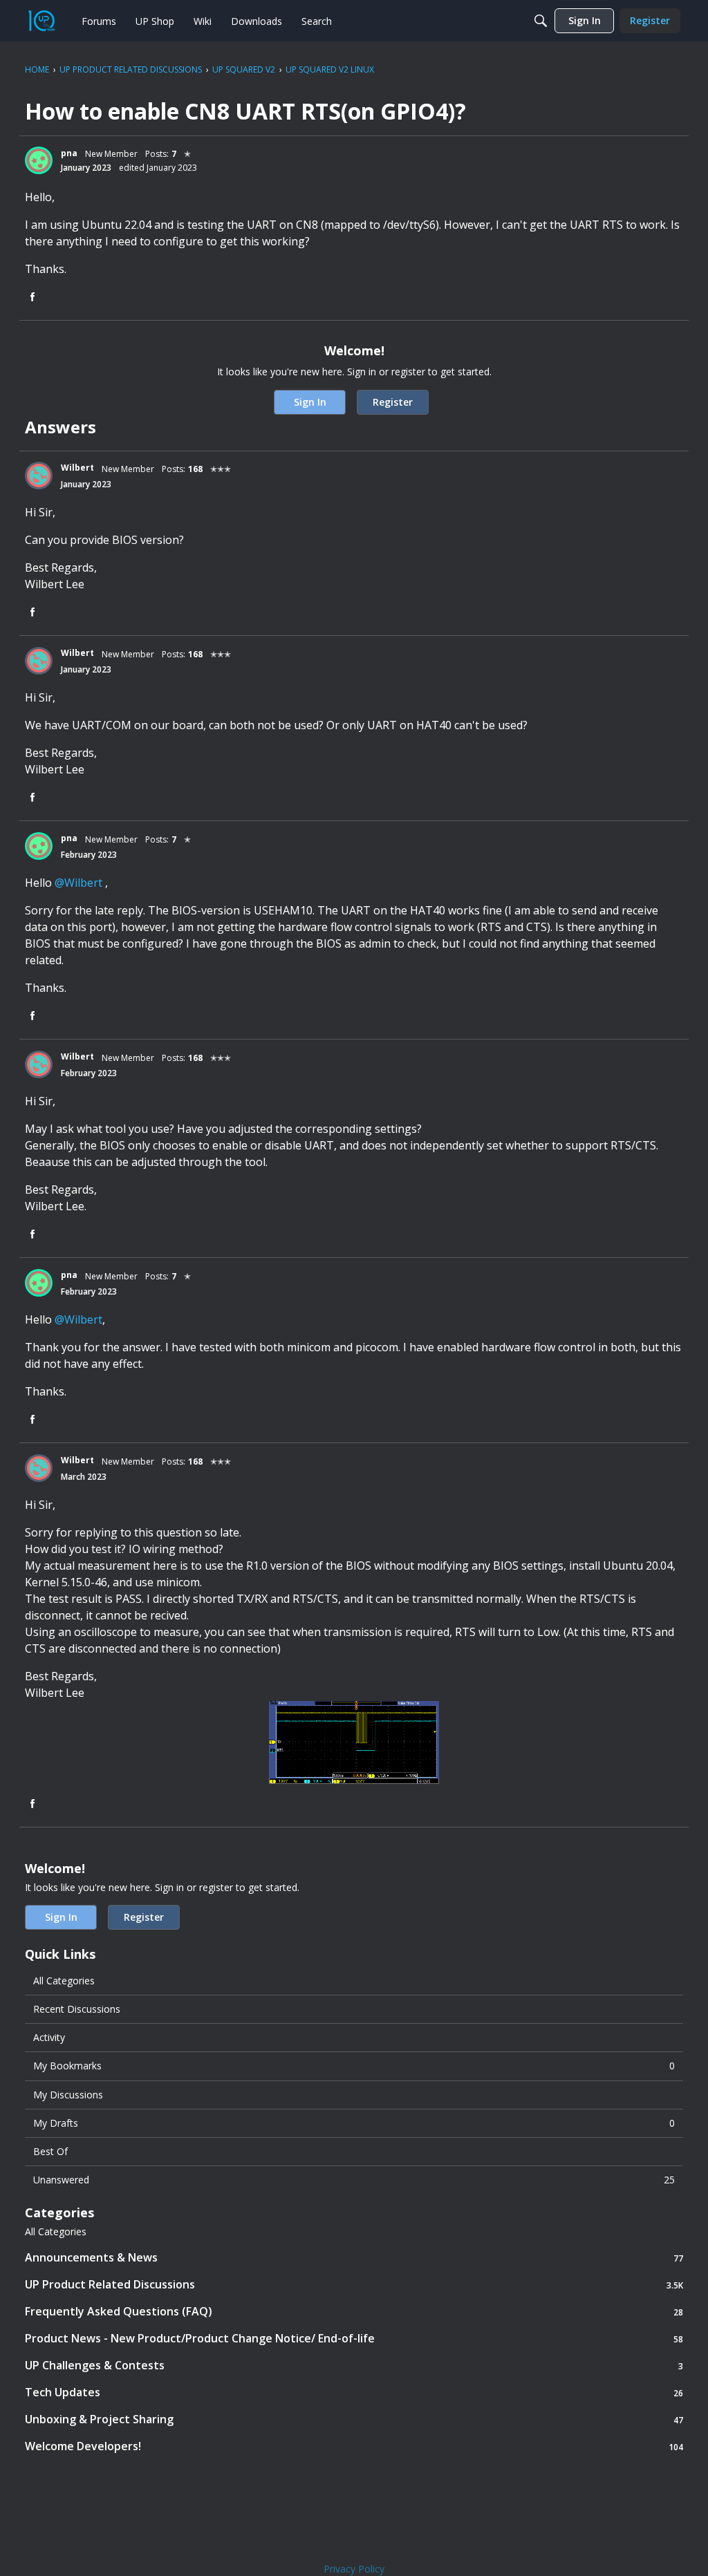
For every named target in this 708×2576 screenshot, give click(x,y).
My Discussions (68, 2095)
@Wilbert (78, 883)
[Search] (541, 21)
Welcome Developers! (354, 2446)
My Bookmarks (354, 2066)
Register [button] (393, 402)
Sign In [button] (310, 402)
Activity (49, 2037)
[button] (39, 160)
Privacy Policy (354, 2569)
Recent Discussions (77, 2009)
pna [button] (69, 153)
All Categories (64, 1981)
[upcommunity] (41, 21)
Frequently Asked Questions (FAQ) (354, 2312)
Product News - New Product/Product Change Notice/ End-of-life (354, 2339)
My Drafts (354, 2123)
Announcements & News (354, 2258)
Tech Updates (354, 2392)
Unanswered (354, 2180)
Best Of (50, 2151)
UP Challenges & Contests (354, 2366)
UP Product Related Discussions (354, 2285)
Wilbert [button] (77, 468)
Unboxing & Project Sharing (354, 2419)
